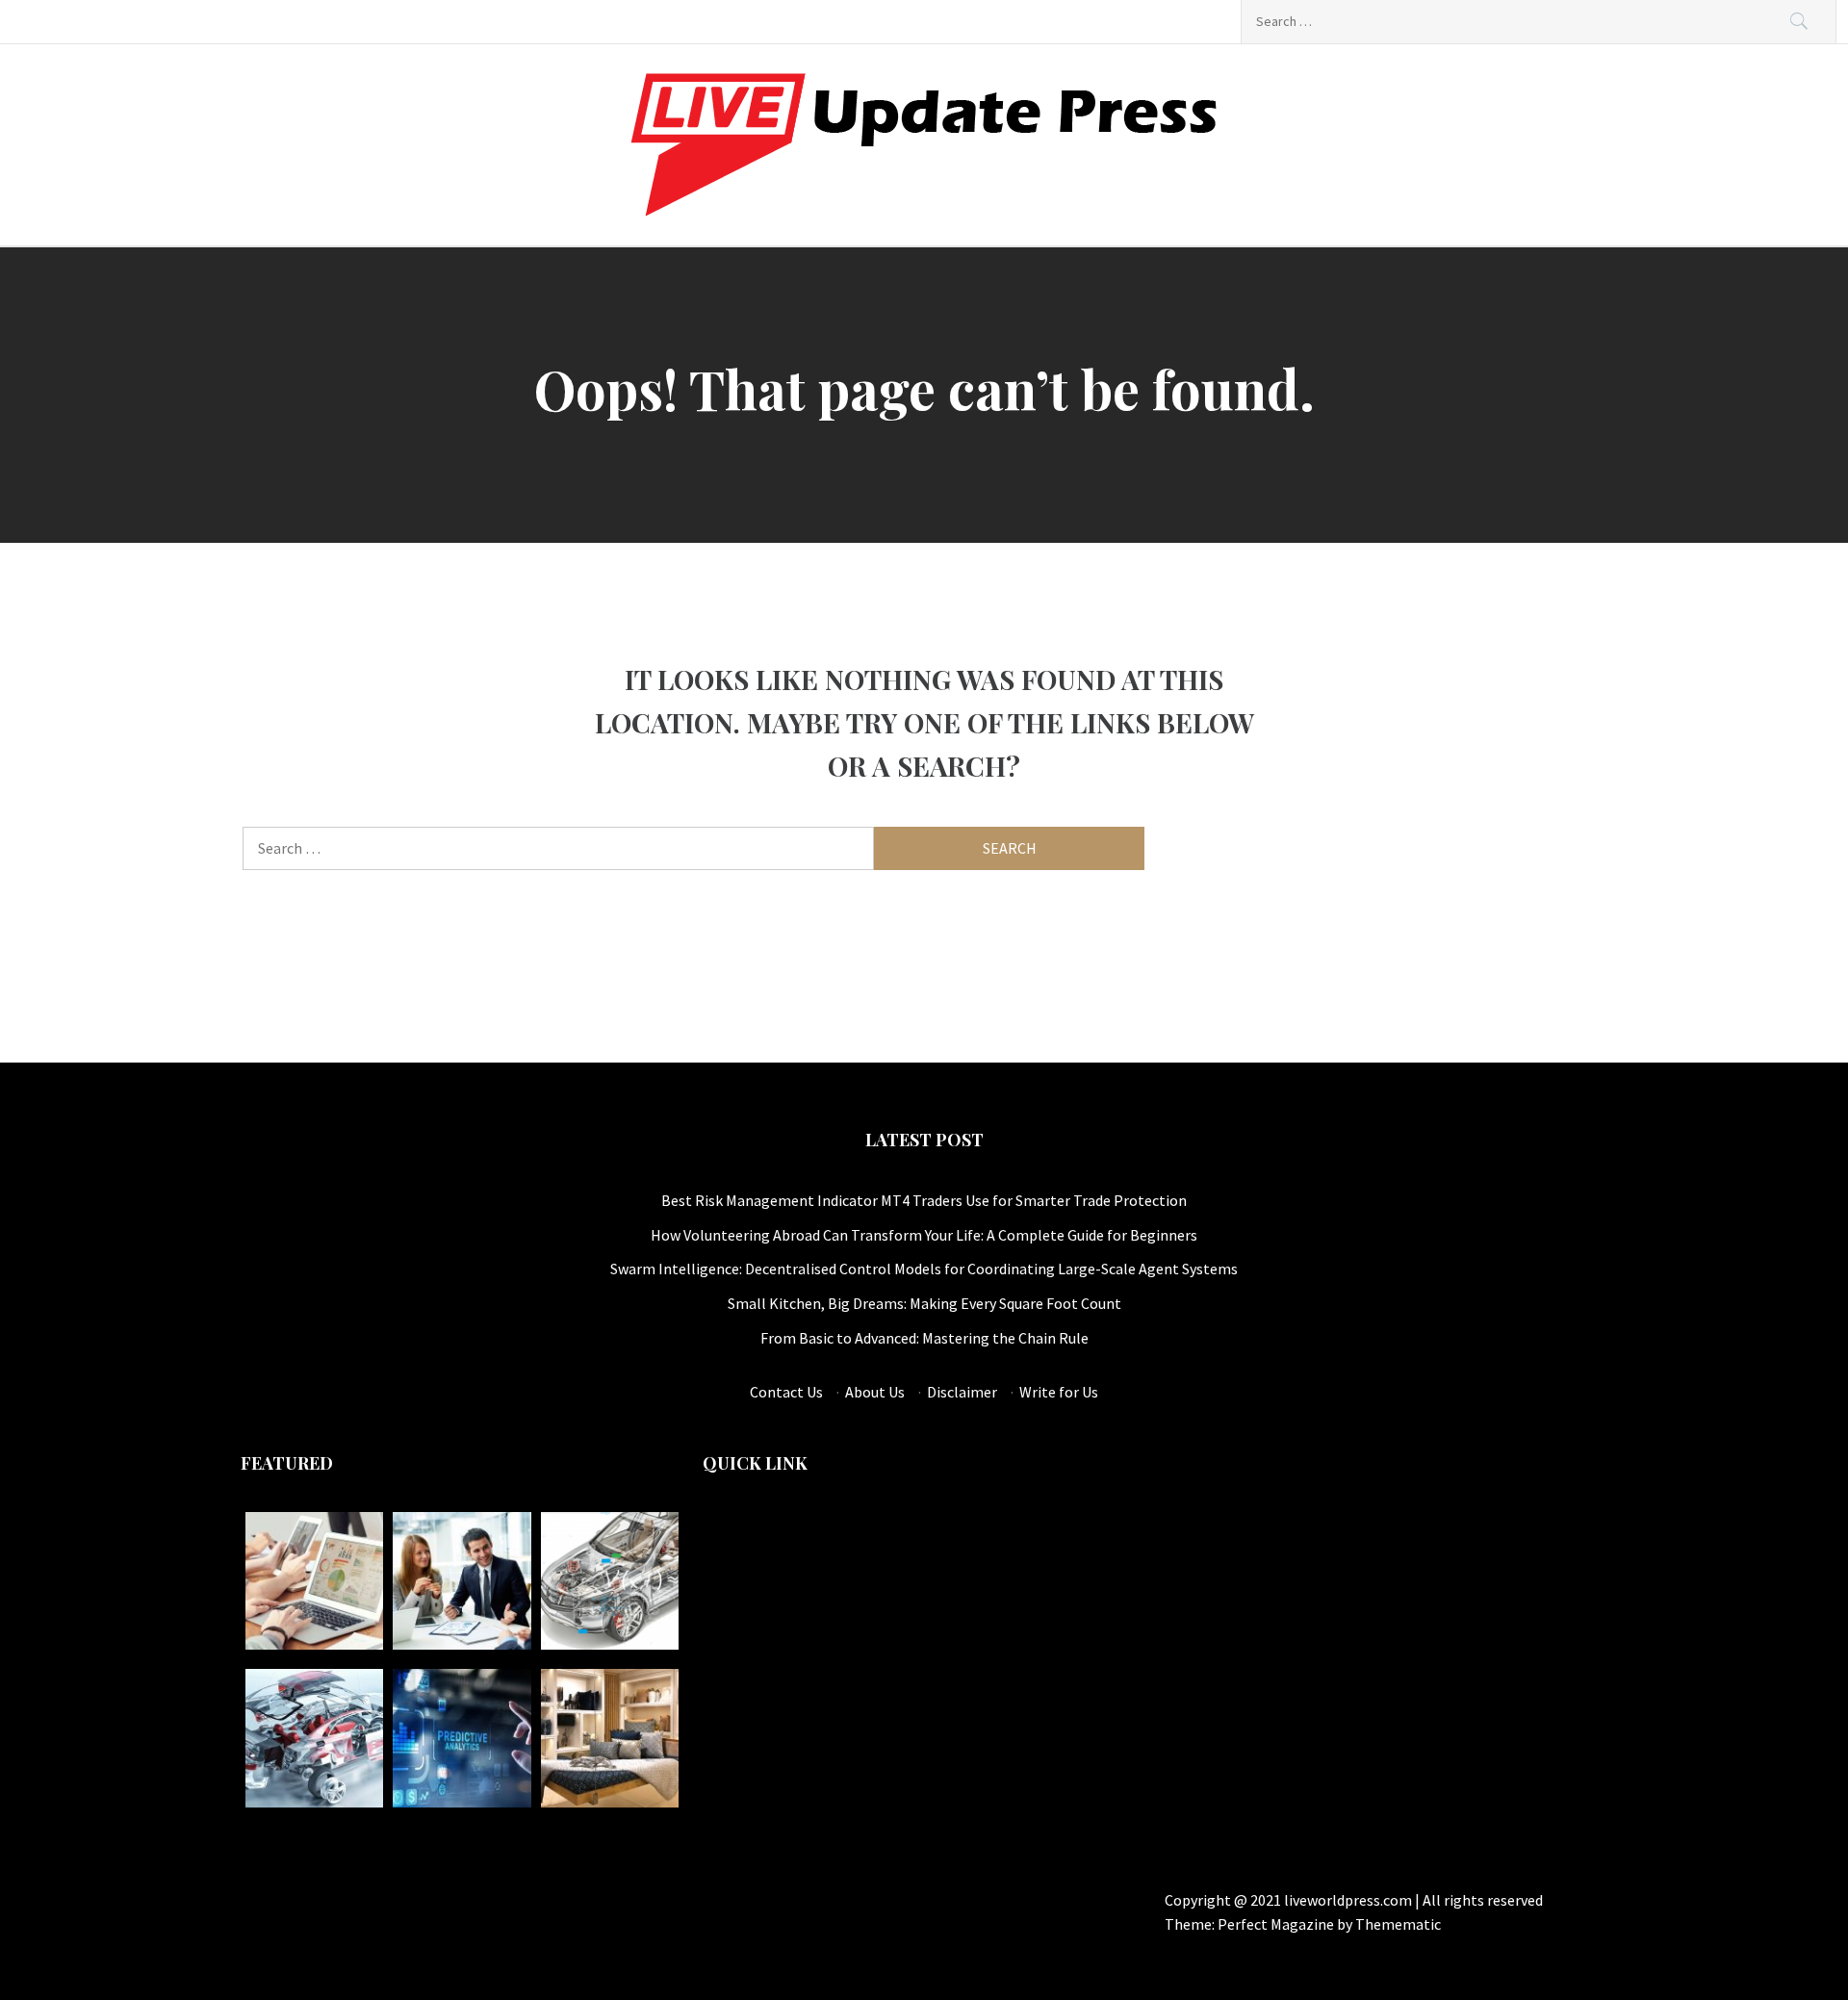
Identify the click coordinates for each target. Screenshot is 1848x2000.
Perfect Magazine (1277, 1924)
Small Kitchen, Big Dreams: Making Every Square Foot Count (924, 1303)
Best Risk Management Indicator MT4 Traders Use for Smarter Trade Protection (924, 1200)
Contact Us (786, 1392)
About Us (875, 1392)
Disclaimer (962, 1392)
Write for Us (1059, 1392)
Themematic (1398, 1924)
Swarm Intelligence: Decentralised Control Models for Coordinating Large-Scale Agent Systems (924, 1269)
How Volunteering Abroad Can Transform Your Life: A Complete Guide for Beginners (924, 1235)
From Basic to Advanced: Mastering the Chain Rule (924, 1338)
